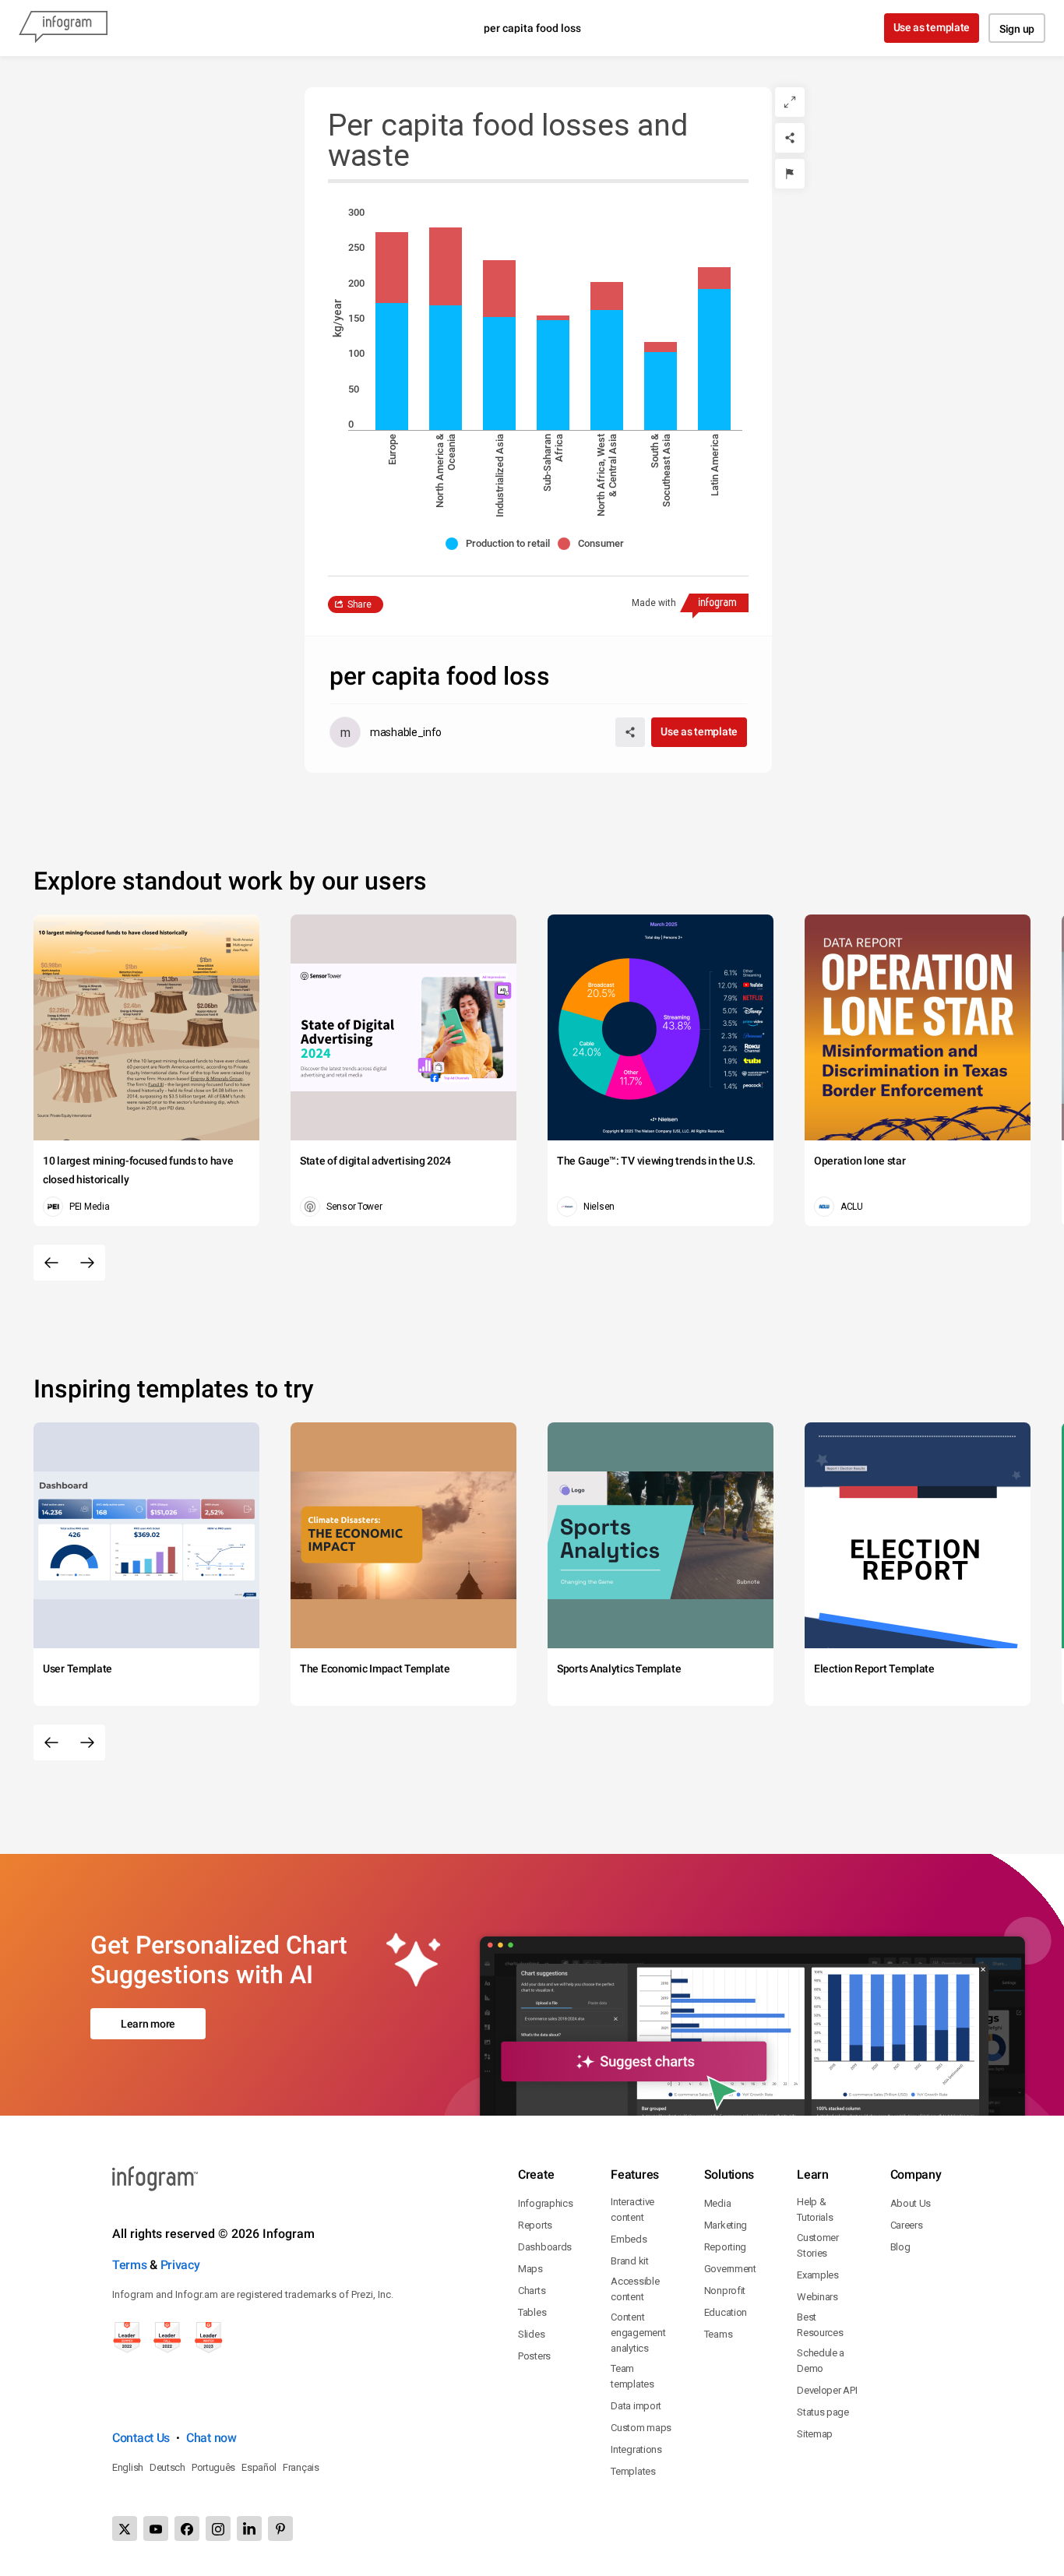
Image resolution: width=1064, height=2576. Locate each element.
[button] (502, 544)
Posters (534, 2356)
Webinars (817, 2297)
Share (359, 604)
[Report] (790, 174)
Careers (907, 2225)
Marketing (726, 2225)
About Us (911, 2203)
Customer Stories (818, 2245)
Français (301, 2467)
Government (730, 2269)
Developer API (827, 2390)
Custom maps (641, 2428)
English (128, 2467)
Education (726, 2312)
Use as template (932, 27)
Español (259, 2467)
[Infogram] (63, 28)
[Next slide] (87, 1263)
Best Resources (820, 2325)
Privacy (180, 2265)
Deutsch (167, 2467)
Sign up (1017, 29)
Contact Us (141, 2438)
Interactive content (632, 2210)
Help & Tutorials (815, 2210)
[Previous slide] (51, 1263)
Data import (636, 2406)
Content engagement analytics (638, 2333)
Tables (532, 2312)
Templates (633, 2471)
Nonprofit (725, 2291)
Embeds (629, 2239)
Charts (532, 2291)
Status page (823, 2412)
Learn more (148, 2024)
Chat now (211, 2438)
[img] (392, 366)
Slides (531, 2334)
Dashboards (545, 2247)
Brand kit (629, 2261)
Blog (900, 2247)
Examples (818, 2275)
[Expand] (790, 102)
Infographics (545, 2203)
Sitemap (815, 2434)
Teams (719, 2334)
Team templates (632, 2376)
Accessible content (635, 2289)
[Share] (790, 138)
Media (718, 2203)
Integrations (636, 2449)
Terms (130, 2265)
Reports (535, 2225)
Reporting (725, 2247)
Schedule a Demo (821, 2361)
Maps (530, 2269)
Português (213, 2467)
